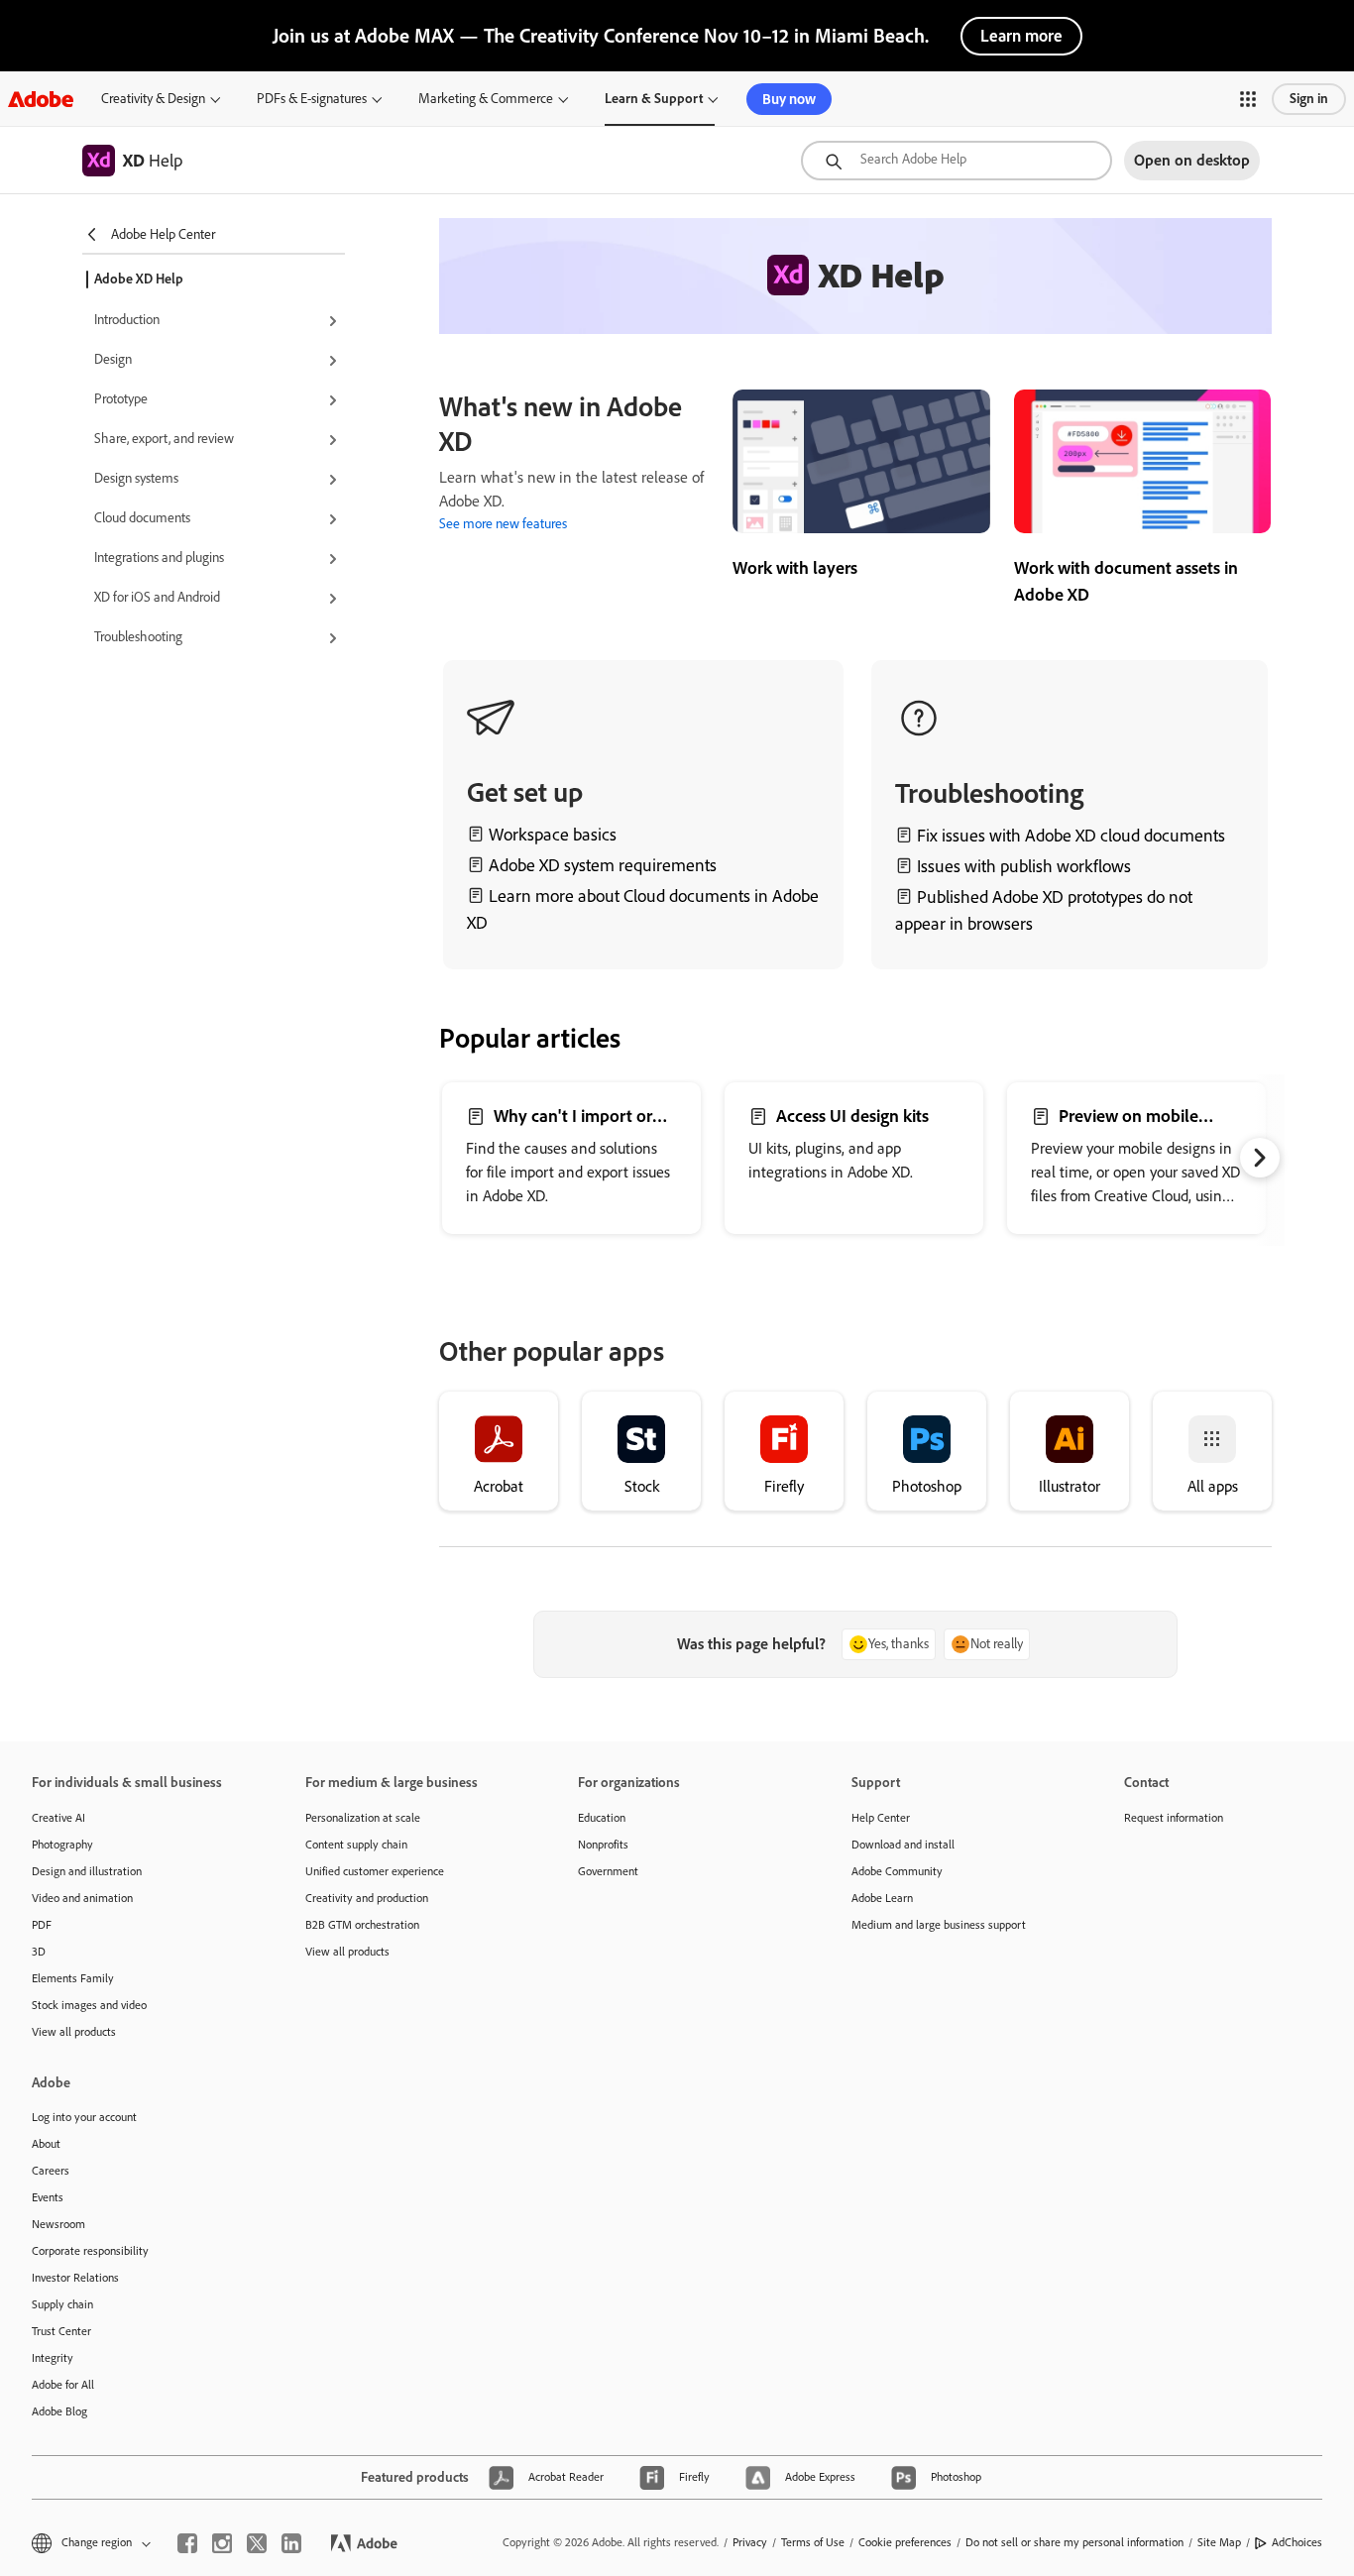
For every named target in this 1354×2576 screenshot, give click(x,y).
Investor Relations (75, 2278)
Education (602, 1818)
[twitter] (257, 2543)
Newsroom (58, 2224)
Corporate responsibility (90, 2251)
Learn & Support (654, 99)
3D (39, 1952)
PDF (42, 1925)
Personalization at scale (363, 1818)
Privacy (750, 2542)
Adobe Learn (882, 1898)
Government (608, 1871)
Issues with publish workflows (1024, 866)
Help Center (881, 1818)
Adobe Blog (59, 2411)
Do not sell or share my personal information (1074, 2542)
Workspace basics (553, 835)
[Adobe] (41, 99)
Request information (1174, 1818)
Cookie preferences (905, 2542)
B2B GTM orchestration (362, 1925)
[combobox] (957, 161)
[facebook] (187, 2543)
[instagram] (222, 2543)
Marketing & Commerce (486, 99)
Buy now (789, 99)
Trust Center (61, 2331)
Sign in (1309, 99)
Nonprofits (603, 1845)
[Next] (1260, 1158)
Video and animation (82, 1898)
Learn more (1021, 36)
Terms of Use (813, 2542)
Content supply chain (356, 1845)
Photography (62, 1845)
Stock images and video (89, 2005)
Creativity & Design (153, 99)
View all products (74, 2032)
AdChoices (1297, 2542)
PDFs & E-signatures (312, 99)
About (46, 2144)
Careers (51, 2171)
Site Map (1219, 2542)
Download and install (903, 1845)
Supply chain (62, 2304)
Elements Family (73, 1978)
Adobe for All (63, 2385)
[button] (1248, 99)
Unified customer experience (375, 1871)
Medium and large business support (939, 1925)
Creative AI (58, 1818)
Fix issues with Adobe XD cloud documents (1071, 836)
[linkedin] (291, 2543)
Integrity (53, 2358)
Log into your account (84, 2117)
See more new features (503, 524)
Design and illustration (87, 1871)
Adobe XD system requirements (603, 865)
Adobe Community (897, 1871)
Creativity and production (367, 1898)
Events (48, 2197)
